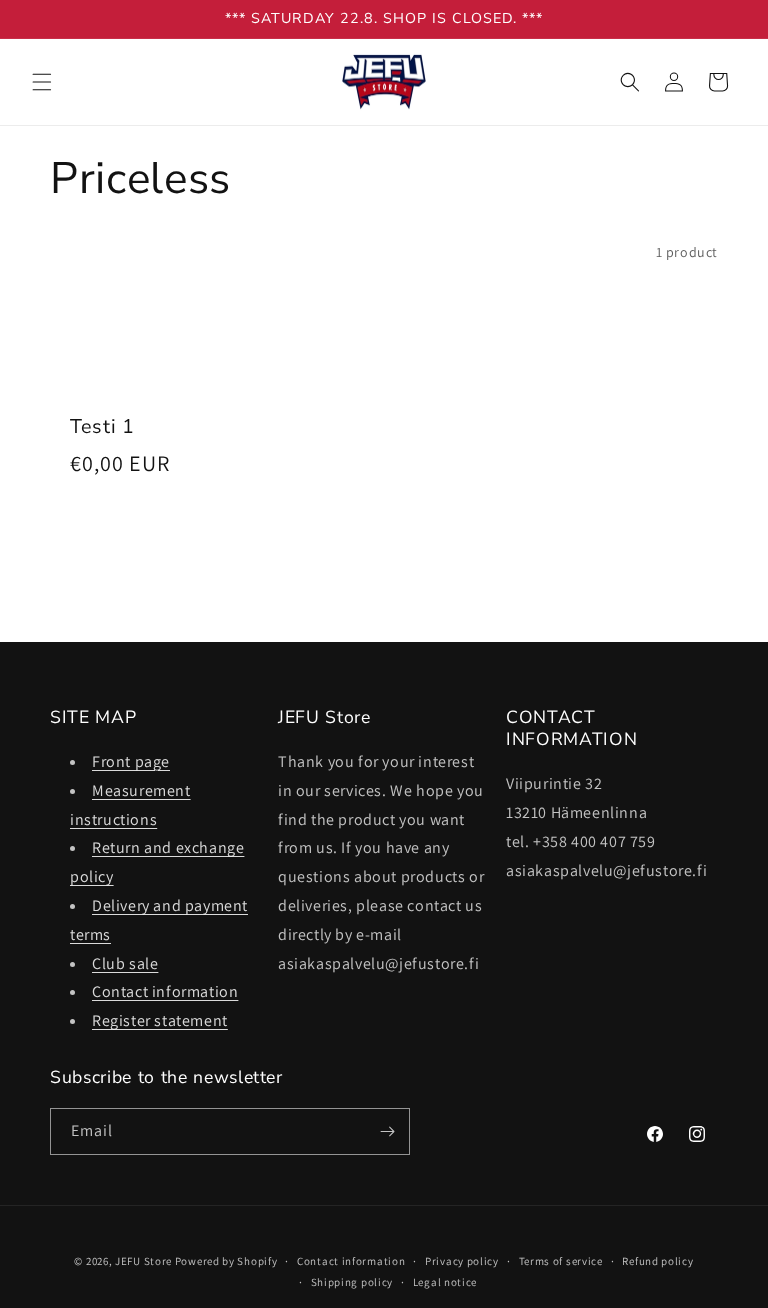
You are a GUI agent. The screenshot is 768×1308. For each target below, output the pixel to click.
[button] (42, 82)
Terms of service (561, 1261)
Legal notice (445, 1282)
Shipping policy (352, 1282)
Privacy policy (462, 1261)
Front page (131, 761)
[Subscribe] (387, 1131)
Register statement (160, 1020)
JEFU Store (143, 1261)
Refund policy (657, 1261)
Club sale (125, 963)
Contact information (165, 991)
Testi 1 (102, 426)
